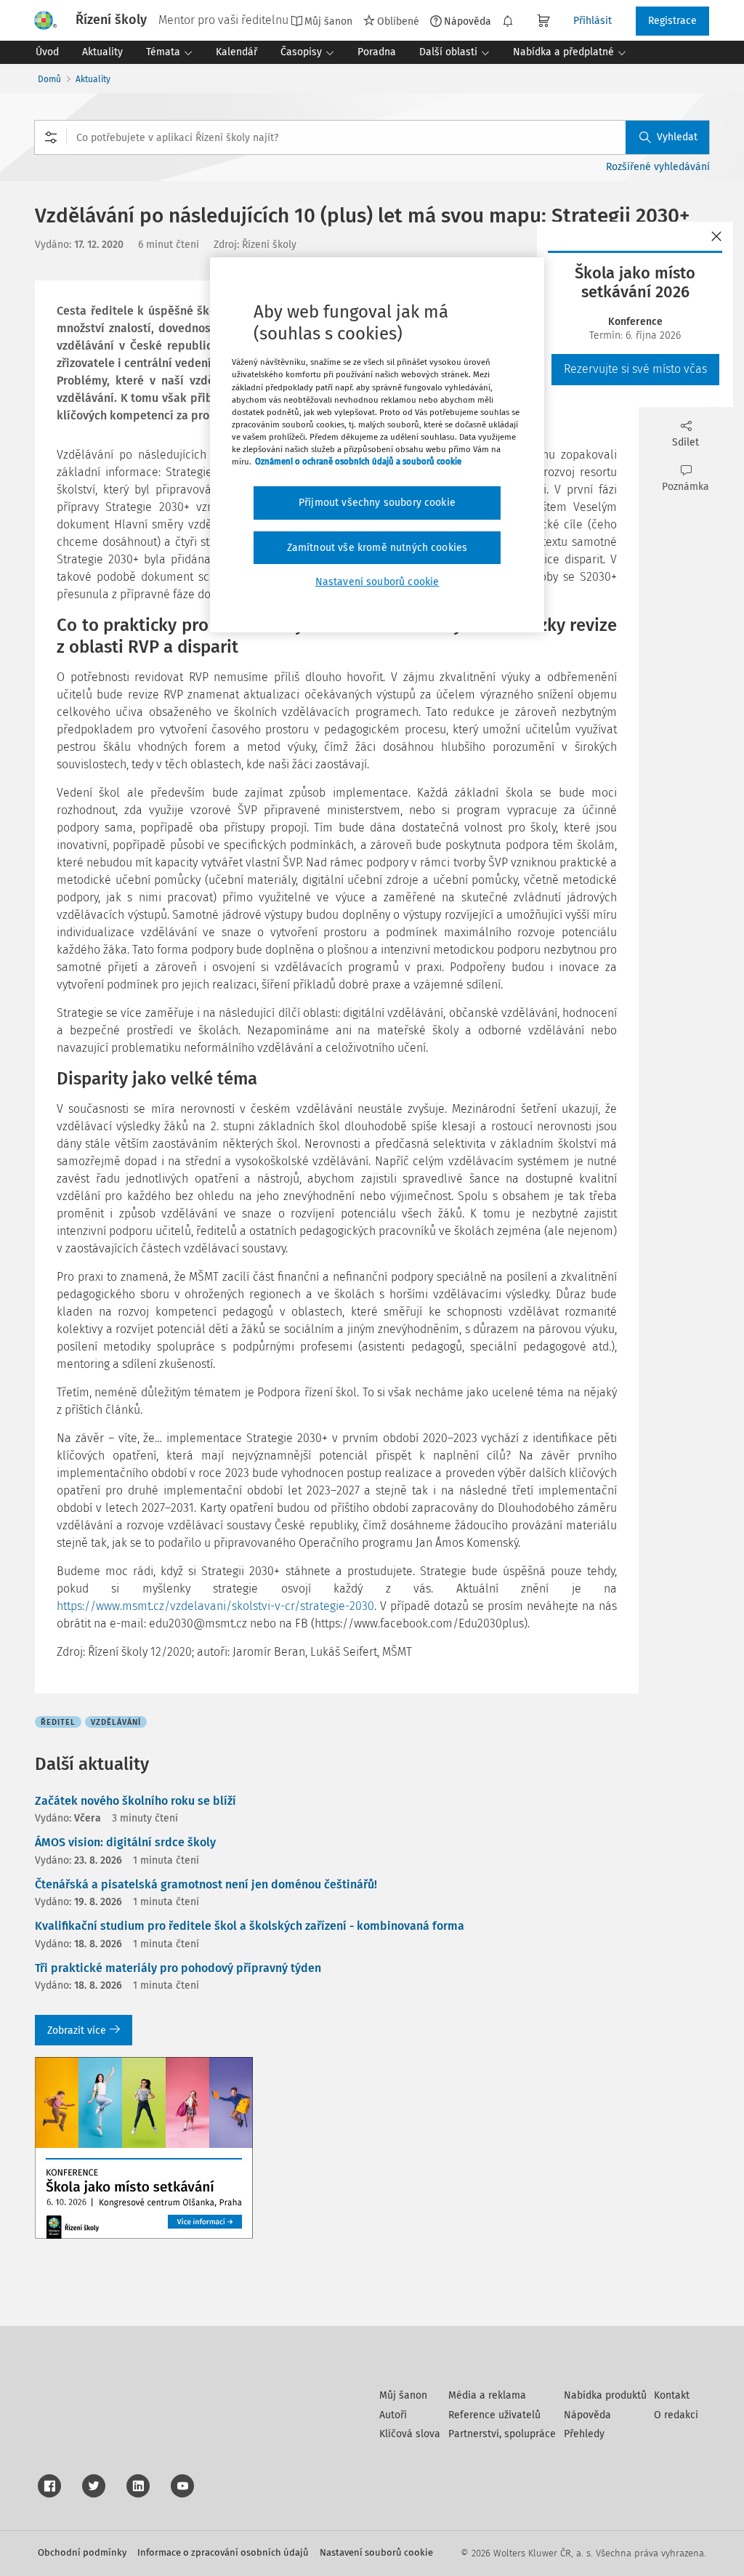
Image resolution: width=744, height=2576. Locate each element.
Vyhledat (677, 137)
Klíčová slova (410, 2434)
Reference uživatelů (494, 2415)
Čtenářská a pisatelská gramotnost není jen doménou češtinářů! (206, 1884)
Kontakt (672, 2395)
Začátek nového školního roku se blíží (136, 1801)
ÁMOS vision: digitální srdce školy (125, 1842)
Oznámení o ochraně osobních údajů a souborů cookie (358, 462)
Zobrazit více (77, 2030)
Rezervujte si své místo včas (635, 369)
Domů (49, 79)
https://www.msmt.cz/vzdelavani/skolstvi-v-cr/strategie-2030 (215, 1606)
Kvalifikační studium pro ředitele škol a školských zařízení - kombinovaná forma (250, 1926)
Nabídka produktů (605, 2395)
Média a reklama (487, 2395)
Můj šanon (403, 2395)
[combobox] (372, 137)
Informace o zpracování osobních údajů (223, 2552)
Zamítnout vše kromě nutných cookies (377, 548)
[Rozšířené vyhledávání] (51, 137)
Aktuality (93, 79)
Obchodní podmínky (82, 2552)
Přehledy (584, 2434)
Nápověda (468, 21)
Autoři (393, 2415)
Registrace (672, 21)
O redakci (676, 2415)
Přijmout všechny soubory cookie (377, 503)
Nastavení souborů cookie (376, 2552)
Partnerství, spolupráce (502, 2434)
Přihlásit (593, 21)
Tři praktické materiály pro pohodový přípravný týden (178, 1968)
